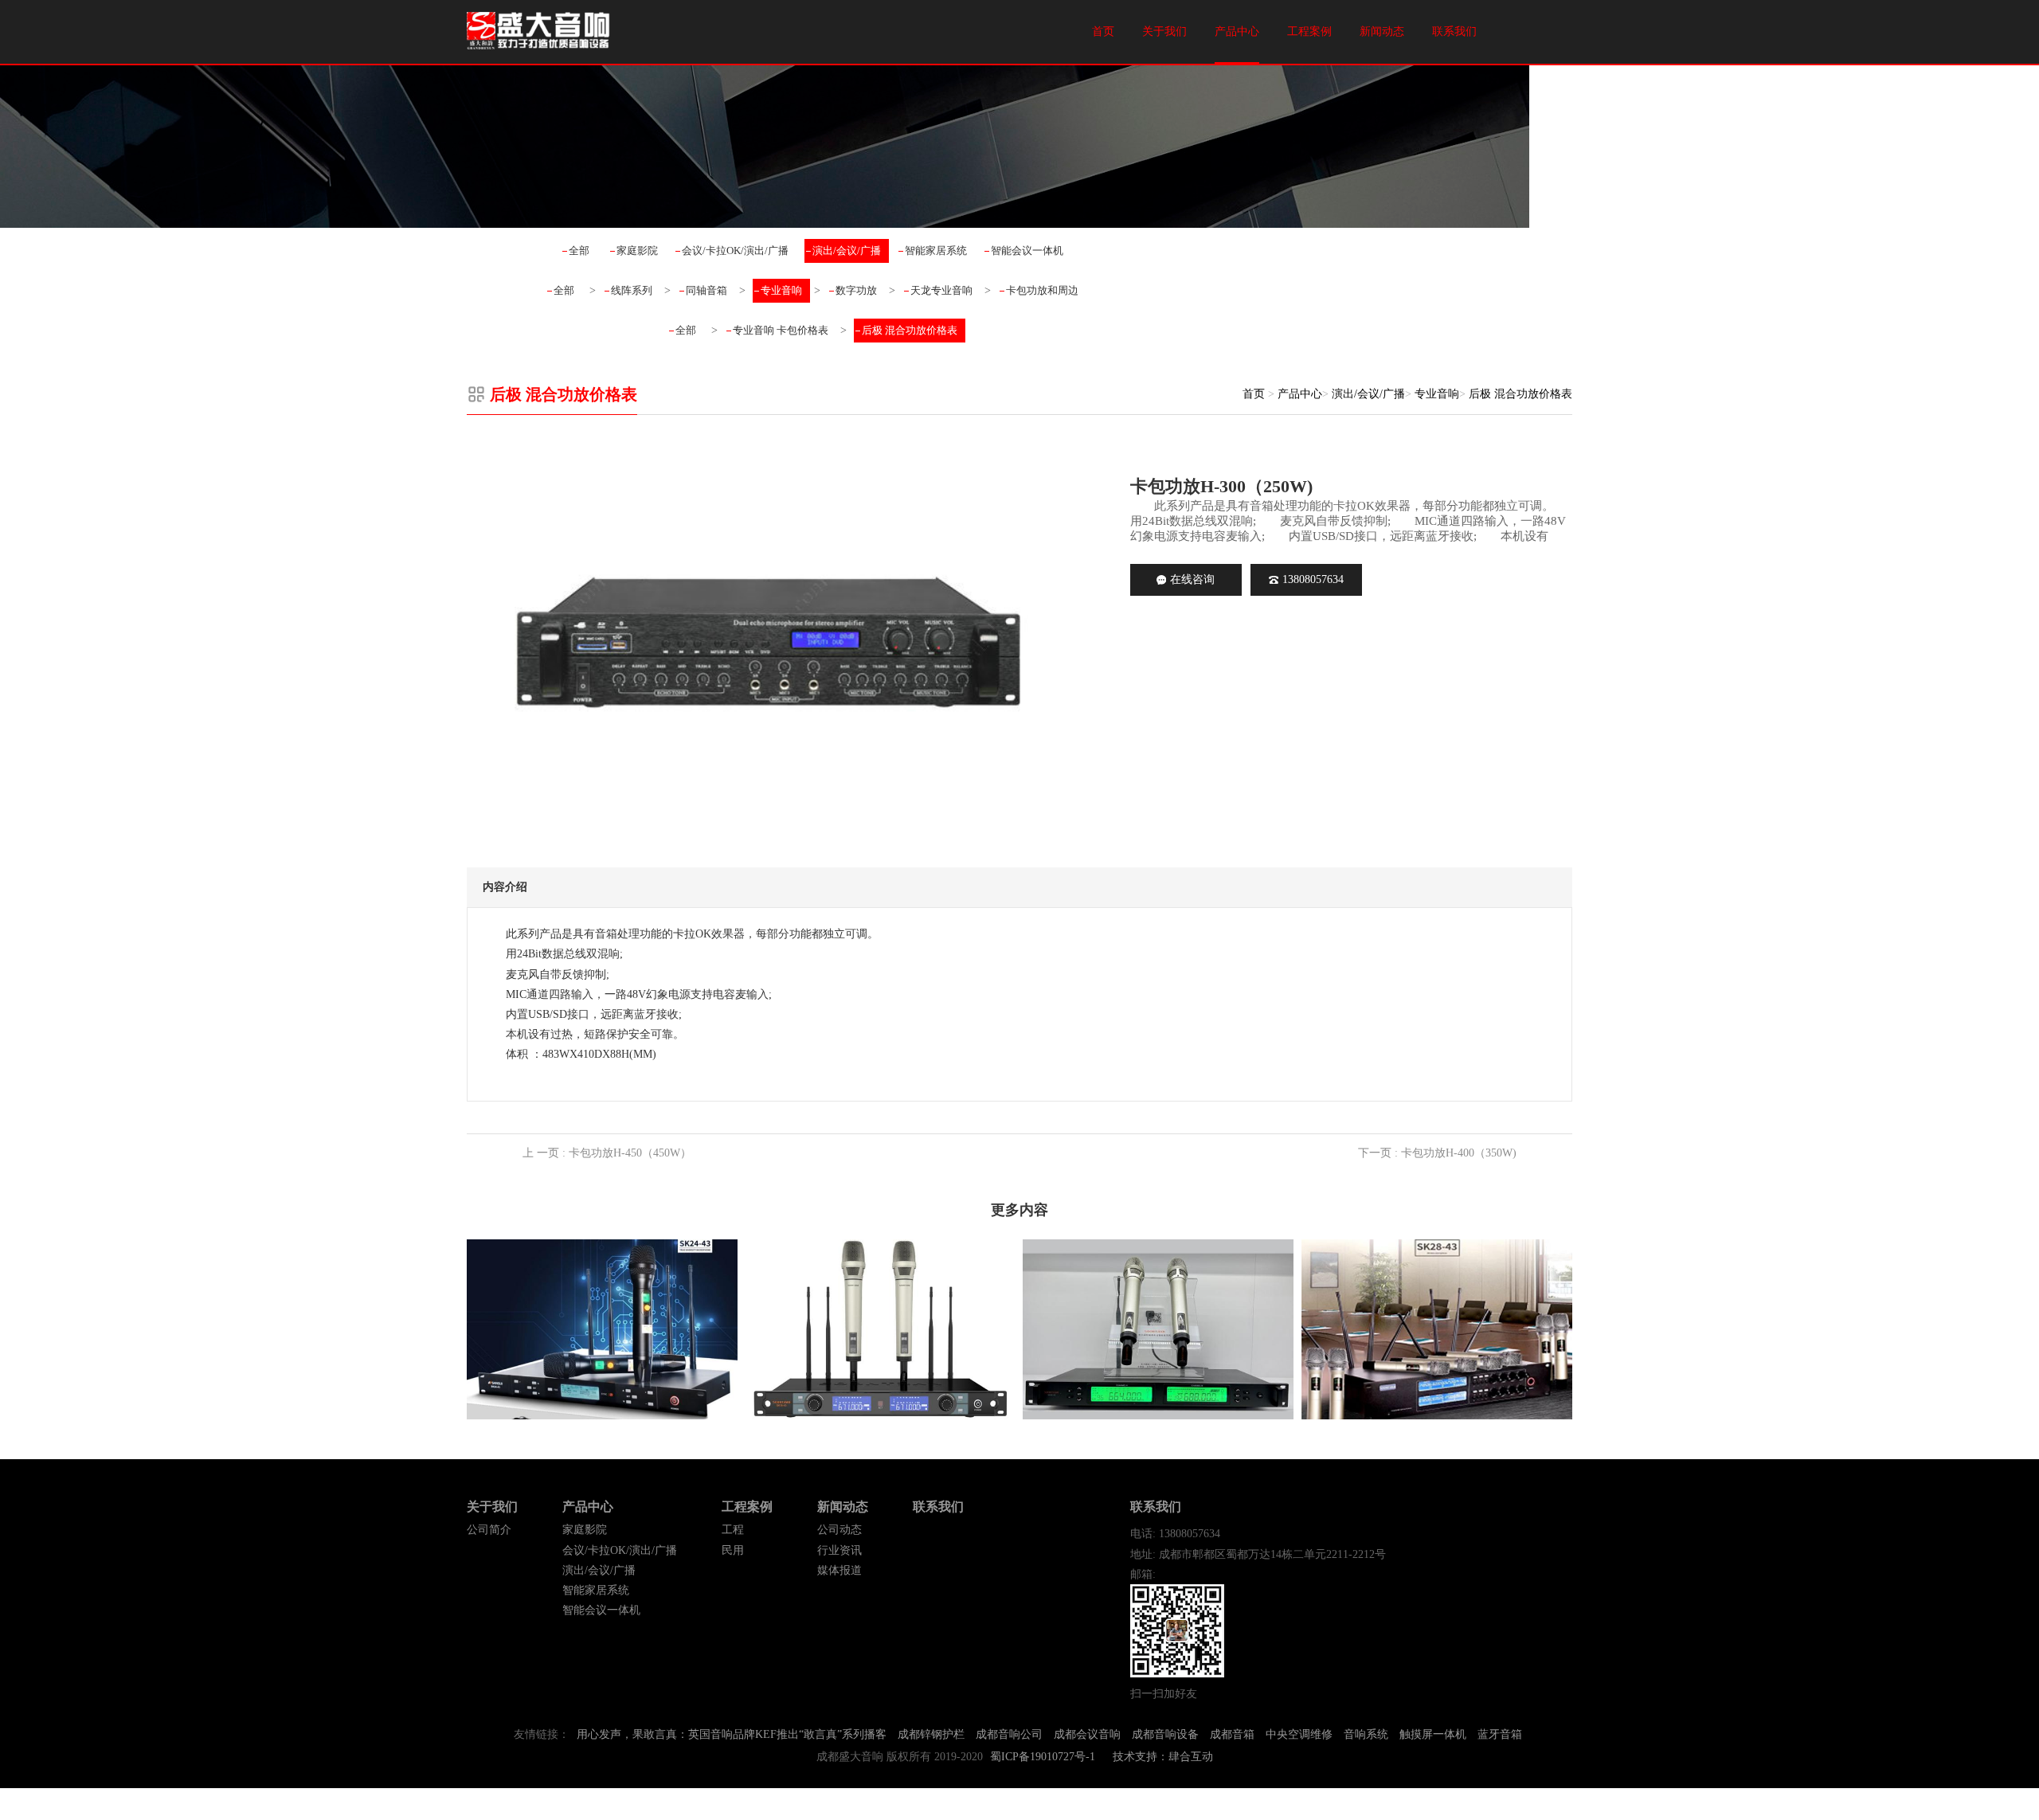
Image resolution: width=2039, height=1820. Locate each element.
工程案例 (1309, 31)
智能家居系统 (936, 250)
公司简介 (489, 1530)
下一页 (1437, 1153)
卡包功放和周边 (1042, 290)
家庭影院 (637, 250)
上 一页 (607, 1153)
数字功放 (856, 290)
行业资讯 (839, 1550)
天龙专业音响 (941, 290)
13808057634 (1313, 579)
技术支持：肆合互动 (1163, 1757)
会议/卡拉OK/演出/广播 (735, 250)
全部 (579, 250)
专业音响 (781, 290)
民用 (733, 1550)
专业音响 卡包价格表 (781, 330)
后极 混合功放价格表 (910, 330)
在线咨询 (1192, 579)
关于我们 (1164, 31)
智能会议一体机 (1027, 250)
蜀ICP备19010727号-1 (1043, 1757)
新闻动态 (1382, 31)
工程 (733, 1530)
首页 (1103, 31)
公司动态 (839, 1530)
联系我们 (1454, 31)
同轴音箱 (706, 290)
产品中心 (1237, 31)
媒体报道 (839, 1570)
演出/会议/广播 (847, 250)
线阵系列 (632, 290)
